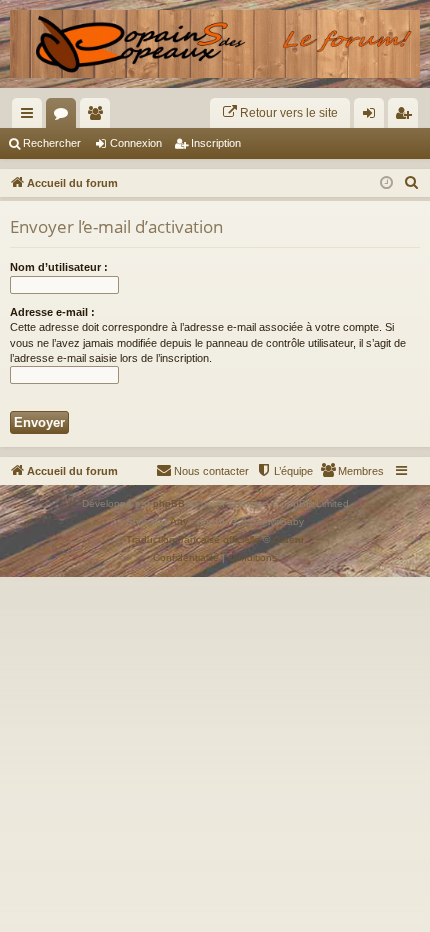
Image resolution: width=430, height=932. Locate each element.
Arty (179, 521)
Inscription (216, 143)
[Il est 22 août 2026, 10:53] (386, 183)
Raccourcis (31, 117)
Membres (99, 117)
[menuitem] (280, 113)
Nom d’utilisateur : (59, 267)
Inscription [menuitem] (407, 117)
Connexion (136, 143)
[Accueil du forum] (215, 44)
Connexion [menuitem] (373, 117)
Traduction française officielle (193, 539)
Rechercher (52, 143)
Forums (65, 117)
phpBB (169, 503)
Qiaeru (288, 539)
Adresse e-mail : (52, 312)
